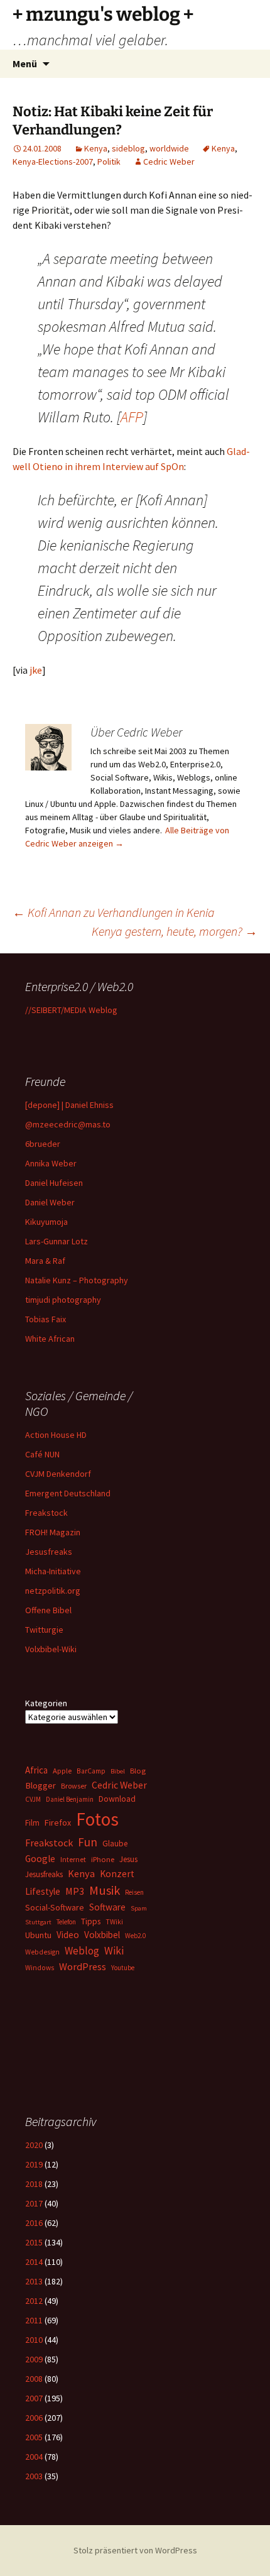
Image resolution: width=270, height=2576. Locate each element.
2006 (34, 2418)
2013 (34, 2281)
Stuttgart (38, 1922)
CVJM (33, 1799)
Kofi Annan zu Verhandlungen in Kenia (114, 912)
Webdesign (42, 1952)
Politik (109, 162)
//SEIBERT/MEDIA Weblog (71, 1010)
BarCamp (91, 1771)
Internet (73, 1859)
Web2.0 (135, 1936)
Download (117, 1799)
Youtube (123, 1968)
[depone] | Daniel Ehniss (69, 1105)
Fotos (97, 1819)
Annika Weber (51, 1163)
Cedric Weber (169, 162)
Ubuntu (38, 1935)
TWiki (114, 1922)
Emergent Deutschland (68, 1493)
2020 (34, 2145)
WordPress (83, 1966)
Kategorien (46, 1703)
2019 (34, 2164)
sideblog (128, 148)
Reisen (134, 1892)
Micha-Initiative (53, 1571)
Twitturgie (44, 1630)
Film (32, 1823)
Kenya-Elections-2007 (53, 162)
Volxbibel (102, 1935)
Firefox (58, 1822)
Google (40, 1859)
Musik (105, 1890)
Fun (88, 1842)
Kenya (96, 148)
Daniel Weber (50, 1202)
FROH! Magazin (53, 1532)
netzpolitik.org (53, 1591)
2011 (34, 2320)
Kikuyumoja (46, 1222)
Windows (40, 1968)
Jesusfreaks (49, 1552)
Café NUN (42, 1454)
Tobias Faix (46, 1319)
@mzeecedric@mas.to (68, 1124)
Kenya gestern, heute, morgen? (175, 931)
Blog (138, 1771)
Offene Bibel (48, 1610)
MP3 (75, 1891)
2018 (34, 2184)
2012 (34, 2301)
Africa (36, 1770)
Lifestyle (43, 1891)
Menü (25, 63)
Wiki (114, 1951)
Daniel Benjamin (70, 1799)
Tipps (91, 1921)
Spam (139, 1908)
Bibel (118, 1771)
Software (107, 1907)
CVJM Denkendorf (58, 1474)
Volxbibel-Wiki (51, 1649)
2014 (34, 2262)
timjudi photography (63, 1300)
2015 (34, 2242)
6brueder (43, 1144)
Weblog (82, 1951)
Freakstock (46, 1513)
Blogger (40, 1785)
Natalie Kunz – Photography (77, 1280)
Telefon (66, 1922)
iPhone (103, 1859)
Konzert (117, 1874)
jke (35, 670)
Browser (74, 1786)
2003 (34, 2476)
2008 (34, 2379)
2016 (34, 2223)
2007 (34, 2398)
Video (68, 1935)
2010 (34, 2340)
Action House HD (56, 1435)
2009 (34, 2359)
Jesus (128, 1859)
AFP (132, 417)
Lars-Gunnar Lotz (57, 1241)
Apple (62, 1771)
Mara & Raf (45, 1261)
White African (50, 1339)
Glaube (115, 1844)
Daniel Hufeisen (54, 1183)
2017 (34, 2203)
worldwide (169, 148)
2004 (34, 2457)
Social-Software (55, 1907)
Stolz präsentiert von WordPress (135, 2550)
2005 (34, 2437)
